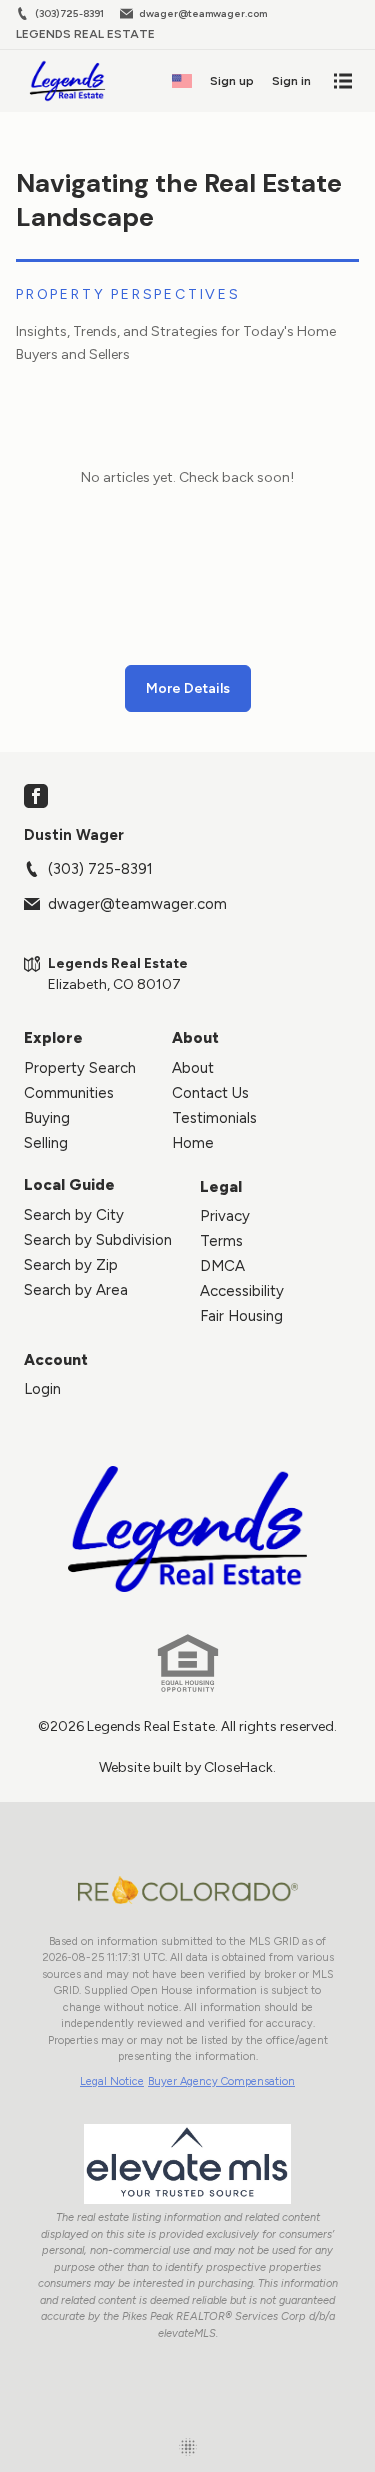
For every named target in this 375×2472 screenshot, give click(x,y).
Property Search (80, 1068)
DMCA (222, 1266)
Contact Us (210, 1093)
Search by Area (76, 1290)
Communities (69, 1093)
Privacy (225, 1216)
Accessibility (242, 1291)
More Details (188, 688)
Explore (53, 1038)
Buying (47, 1118)
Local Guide (69, 1185)
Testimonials (214, 1118)
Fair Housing (241, 1316)
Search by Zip (71, 1265)
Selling (46, 1143)
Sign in (291, 81)
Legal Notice (112, 2081)
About (195, 1038)
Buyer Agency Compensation (221, 2081)
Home (193, 1143)
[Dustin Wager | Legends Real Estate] (188, 1529)
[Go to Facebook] (36, 796)
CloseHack (238, 1767)
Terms (221, 1241)
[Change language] (182, 81)
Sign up (232, 81)
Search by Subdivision (98, 1240)
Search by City (74, 1215)
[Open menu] (343, 81)
